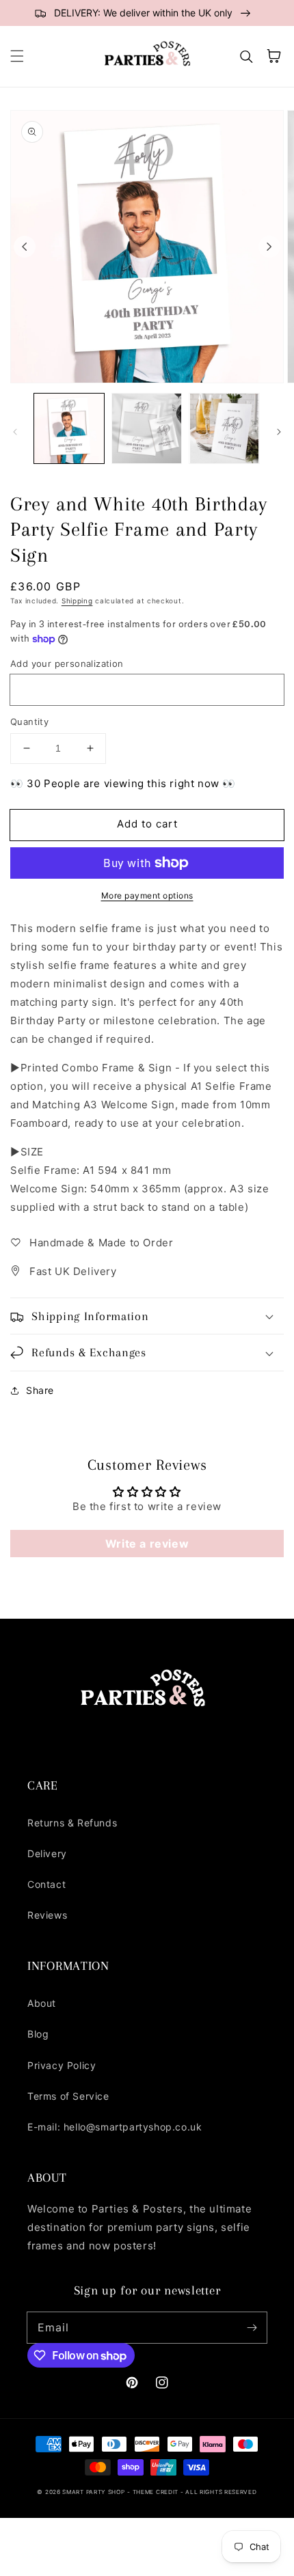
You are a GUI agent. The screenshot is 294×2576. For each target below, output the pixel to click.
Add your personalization (67, 663)
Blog (38, 2034)
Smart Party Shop (93, 2492)
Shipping (77, 601)
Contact (46, 1884)
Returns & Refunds (72, 1823)
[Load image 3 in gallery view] (224, 428)
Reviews (47, 1915)
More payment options (147, 895)
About (42, 2003)
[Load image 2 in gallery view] (147, 428)
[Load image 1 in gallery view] (69, 428)
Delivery (47, 1853)
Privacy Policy (62, 2065)
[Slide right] (269, 247)
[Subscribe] (252, 2327)
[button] (17, 56)
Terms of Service (68, 2096)
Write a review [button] (147, 1544)
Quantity (29, 722)
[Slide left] (25, 247)
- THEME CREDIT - (156, 2492)
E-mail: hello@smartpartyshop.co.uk (115, 2127)
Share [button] (40, 1390)
